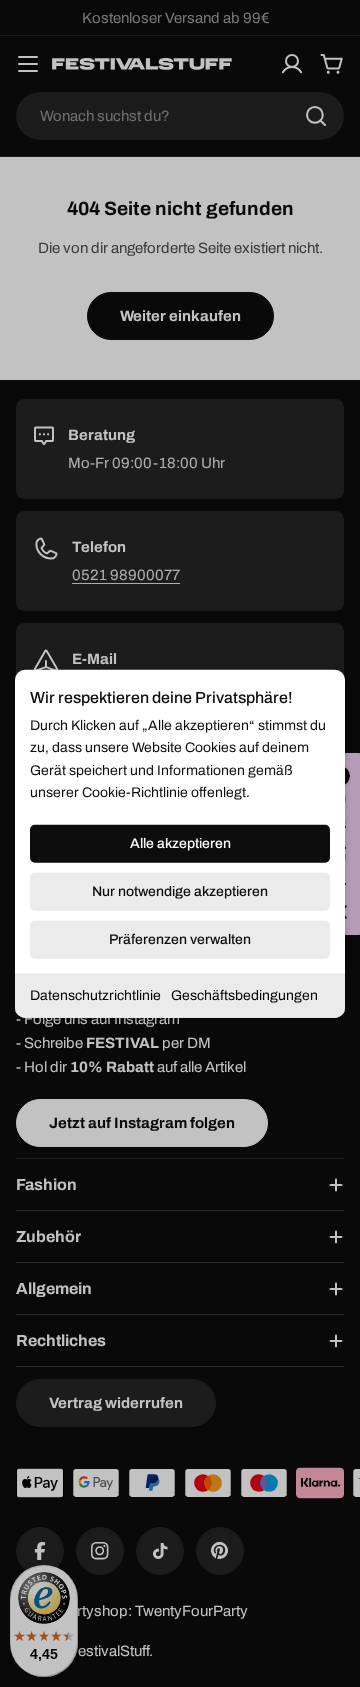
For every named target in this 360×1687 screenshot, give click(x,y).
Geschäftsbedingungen (244, 994)
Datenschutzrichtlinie (95, 994)
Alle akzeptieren (180, 842)
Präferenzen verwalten (180, 938)
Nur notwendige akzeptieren (180, 890)
